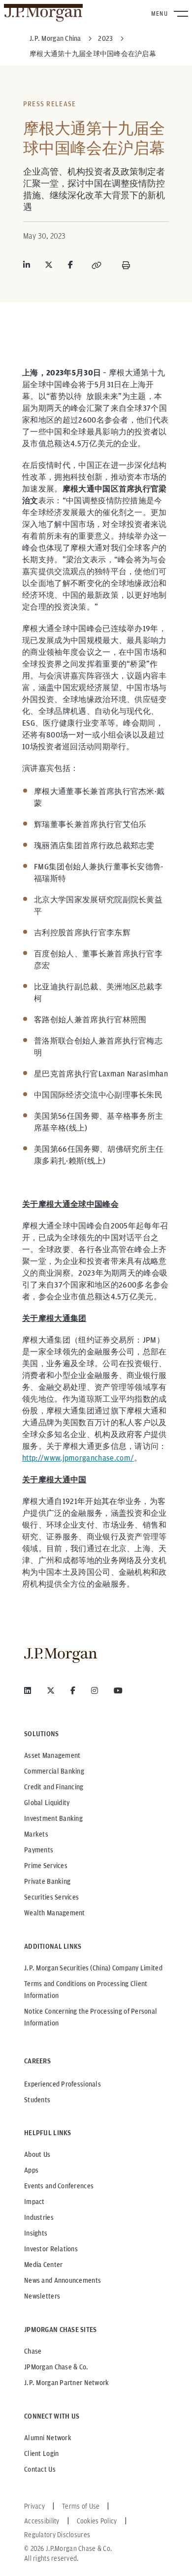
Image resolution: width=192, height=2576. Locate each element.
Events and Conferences (59, 2186)
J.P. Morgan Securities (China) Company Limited (93, 1968)
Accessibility (42, 2521)
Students (37, 2100)
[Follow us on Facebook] (73, 1690)
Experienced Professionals (63, 2084)
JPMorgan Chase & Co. (56, 2367)
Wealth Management (55, 1913)
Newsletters (42, 2296)
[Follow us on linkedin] (28, 1690)
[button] (96, 265)
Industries (39, 2217)
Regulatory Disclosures (57, 2535)
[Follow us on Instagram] (95, 1690)
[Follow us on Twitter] (51, 1690)
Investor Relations (51, 2249)
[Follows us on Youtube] (118, 1690)
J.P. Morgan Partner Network (67, 2383)
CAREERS (37, 2061)
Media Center (43, 2265)
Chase (33, 2351)
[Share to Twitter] (49, 265)
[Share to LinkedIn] (27, 265)
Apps (31, 2170)
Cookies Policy (97, 2521)
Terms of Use (81, 2506)
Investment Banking (53, 1818)
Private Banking (47, 1881)
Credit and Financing (54, 1787)
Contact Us (40, 2469)
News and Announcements (63, 2280)
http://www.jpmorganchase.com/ (78, 1458)
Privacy (34, 2506)
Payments (39, 1850)
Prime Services (46, 1866)
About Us (37, 2154)
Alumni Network (48, 2438)
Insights (36, 2233)
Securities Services (51, 1897)
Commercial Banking (54, 1771)
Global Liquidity (47, 1803)
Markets (36, 1834)
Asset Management (52, 1755)
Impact (34, 2202)
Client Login (41, 2453)
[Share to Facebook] (71, 265)
